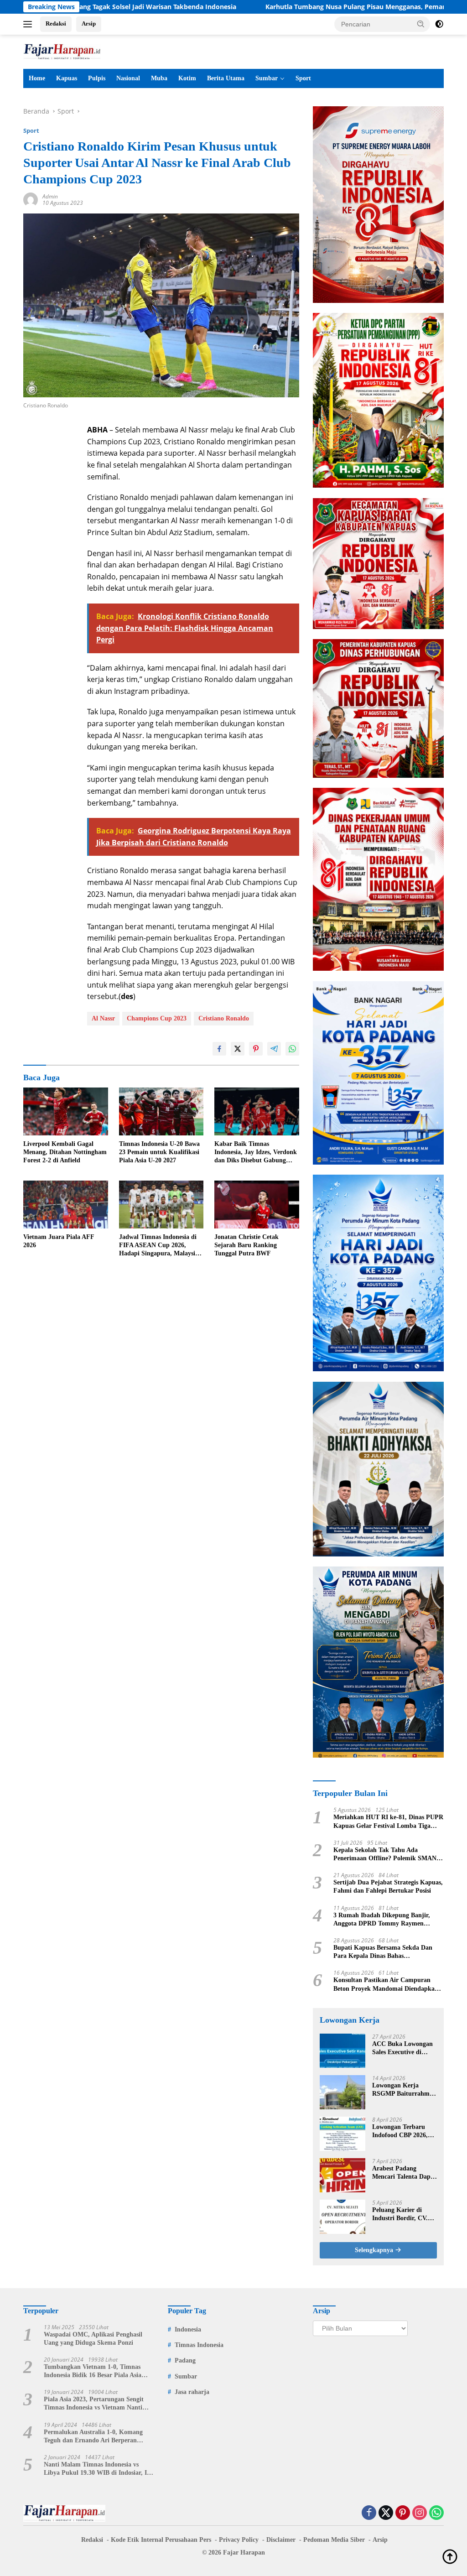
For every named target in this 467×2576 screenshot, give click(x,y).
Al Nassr (103, 1018)
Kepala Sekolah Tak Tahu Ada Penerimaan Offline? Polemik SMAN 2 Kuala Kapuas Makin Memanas (387, 1855)
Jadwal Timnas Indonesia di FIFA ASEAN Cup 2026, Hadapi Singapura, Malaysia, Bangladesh (160, 1246)
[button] (421, 24)
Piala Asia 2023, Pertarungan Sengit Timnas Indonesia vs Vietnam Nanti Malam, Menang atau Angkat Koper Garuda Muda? (94, 2404)
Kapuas (67, 78)
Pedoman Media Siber (334, 2540)
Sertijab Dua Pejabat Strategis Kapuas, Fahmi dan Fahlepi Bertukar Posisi (388, 1886)
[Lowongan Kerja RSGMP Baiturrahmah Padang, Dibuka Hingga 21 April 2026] (342, 2092)
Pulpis (97, 78)
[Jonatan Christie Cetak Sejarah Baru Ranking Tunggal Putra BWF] (257, 1204)
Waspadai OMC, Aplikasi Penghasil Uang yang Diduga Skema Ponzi (93, 2339)
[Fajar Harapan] (62, 51)
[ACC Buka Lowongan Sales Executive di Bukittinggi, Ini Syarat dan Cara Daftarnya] (342, 2051)
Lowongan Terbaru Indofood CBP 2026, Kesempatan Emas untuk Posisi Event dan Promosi (404, 2131)
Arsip (89, 23)
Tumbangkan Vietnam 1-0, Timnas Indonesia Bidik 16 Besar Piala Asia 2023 (93, 2371)
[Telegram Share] (274, 1049)
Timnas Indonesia (199, 2345)
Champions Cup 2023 (157, 1018)
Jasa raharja (192, 2392)
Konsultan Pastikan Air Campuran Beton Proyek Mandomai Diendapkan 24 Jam (386, 1985)
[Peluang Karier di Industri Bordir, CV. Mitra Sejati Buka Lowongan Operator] (342, 2217)
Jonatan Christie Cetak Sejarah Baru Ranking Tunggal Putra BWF (246, 1245)
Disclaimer (281, 2540)
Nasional (128, 78)
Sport (303, 78)
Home (37, 78)
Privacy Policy (239, 2540)
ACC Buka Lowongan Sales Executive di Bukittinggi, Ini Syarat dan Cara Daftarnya (404, 2048)
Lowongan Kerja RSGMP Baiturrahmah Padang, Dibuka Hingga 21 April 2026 (404, 2090)
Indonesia (188, 2329)
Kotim (187, 78)
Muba (159, 78)
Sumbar (267, 78)
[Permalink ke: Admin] (31, 199)
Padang (185, 2360)
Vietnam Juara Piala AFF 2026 (59, 1241)
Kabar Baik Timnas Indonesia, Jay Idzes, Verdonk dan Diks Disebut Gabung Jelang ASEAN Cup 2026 (256, 1153)
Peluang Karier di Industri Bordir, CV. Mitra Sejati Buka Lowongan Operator (400, 2214)
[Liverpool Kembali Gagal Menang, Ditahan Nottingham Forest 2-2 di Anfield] (66, 1111)
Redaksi (56, 23)
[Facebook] (369, 2513)
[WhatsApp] (436, 2513)
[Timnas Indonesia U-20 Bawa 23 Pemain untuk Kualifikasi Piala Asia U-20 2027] (161, 1111)
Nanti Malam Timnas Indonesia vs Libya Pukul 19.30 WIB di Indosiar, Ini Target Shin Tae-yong (98, 2469)
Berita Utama (226, 78)
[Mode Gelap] (439, 24)
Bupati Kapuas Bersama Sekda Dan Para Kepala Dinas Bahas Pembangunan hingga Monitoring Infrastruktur (383, 1952)
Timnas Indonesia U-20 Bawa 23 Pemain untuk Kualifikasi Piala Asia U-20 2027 (159, 1152)
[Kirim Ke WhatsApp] (292, 1049)
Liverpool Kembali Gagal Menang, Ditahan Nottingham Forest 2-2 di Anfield (65, 1152)
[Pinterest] (403, 2513)
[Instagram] (420, 2513)
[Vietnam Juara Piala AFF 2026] (66, 1204)
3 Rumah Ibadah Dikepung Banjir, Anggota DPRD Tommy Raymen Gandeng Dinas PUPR (382, 1920)
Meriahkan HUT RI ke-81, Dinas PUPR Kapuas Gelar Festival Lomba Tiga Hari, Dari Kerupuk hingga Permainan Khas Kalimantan (388, 1822)
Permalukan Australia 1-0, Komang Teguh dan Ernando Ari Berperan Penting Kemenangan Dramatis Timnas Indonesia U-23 (99, 2437)
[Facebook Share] (219, 1049)
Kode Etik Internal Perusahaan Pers (161, 2540)
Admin (50, 196)
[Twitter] (386, 2513)
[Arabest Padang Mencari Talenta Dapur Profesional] (342, 2175)
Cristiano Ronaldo (224, 1018)
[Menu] (29, 24)
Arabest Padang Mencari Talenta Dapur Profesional (405, 2173)
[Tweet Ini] (238, 1049)
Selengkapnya (375, 2250)
